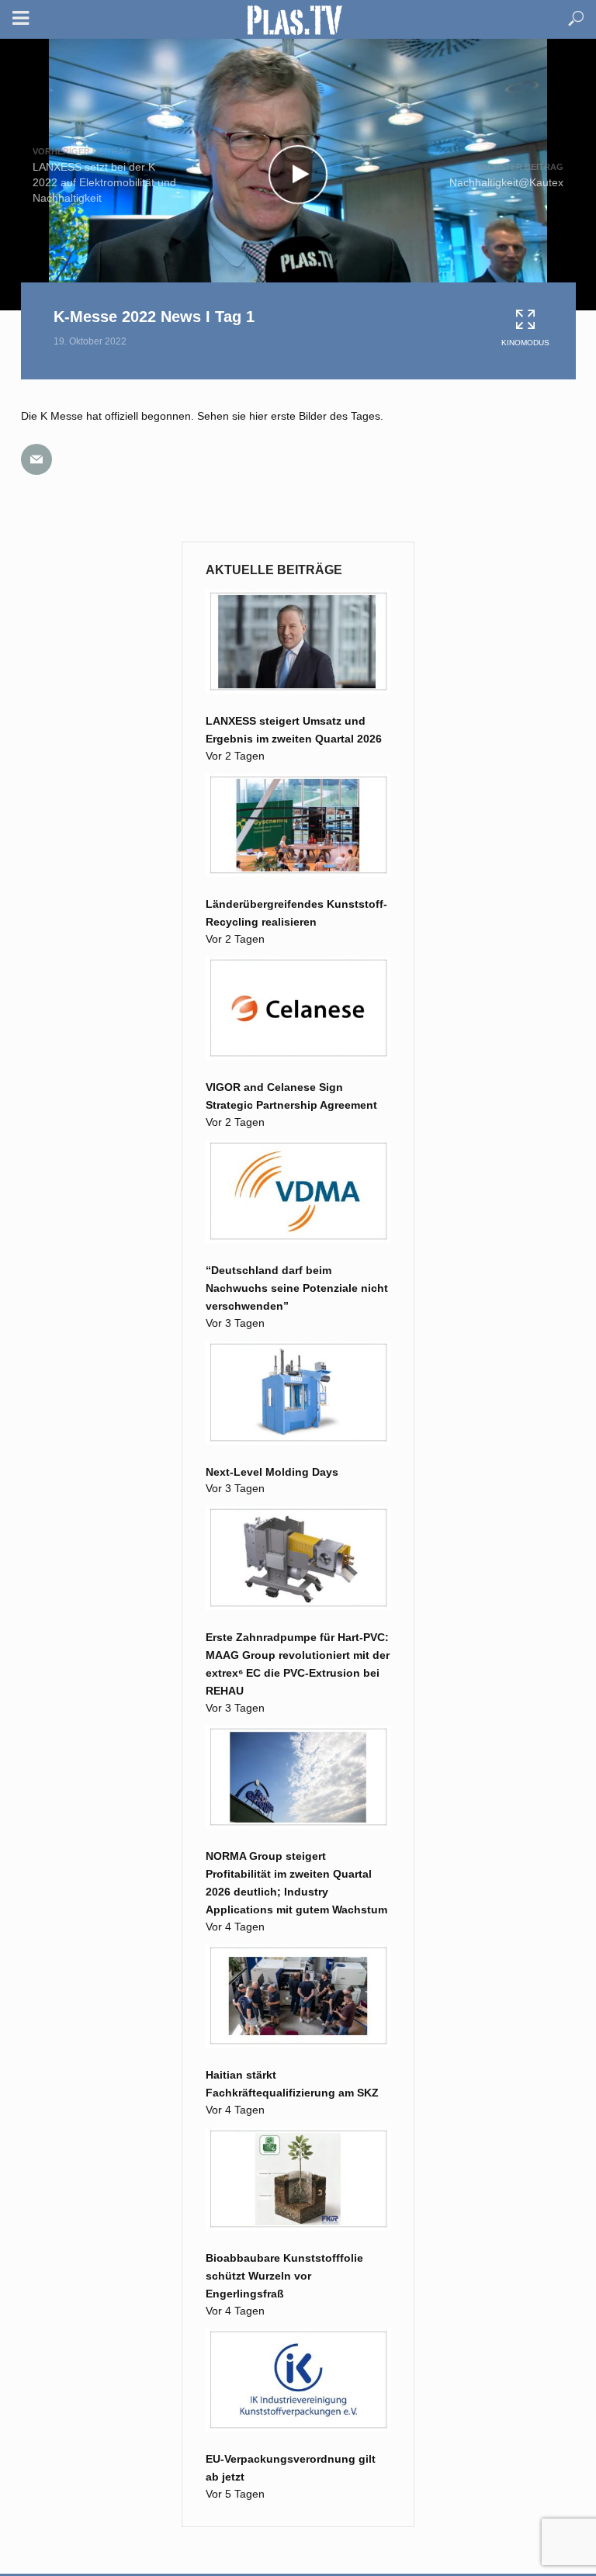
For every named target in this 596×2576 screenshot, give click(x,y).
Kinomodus (525, 343)
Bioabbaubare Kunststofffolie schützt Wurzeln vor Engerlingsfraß (284, 2276)
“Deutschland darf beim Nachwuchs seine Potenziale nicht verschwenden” (297, 1288)
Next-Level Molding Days (272, 1472)
